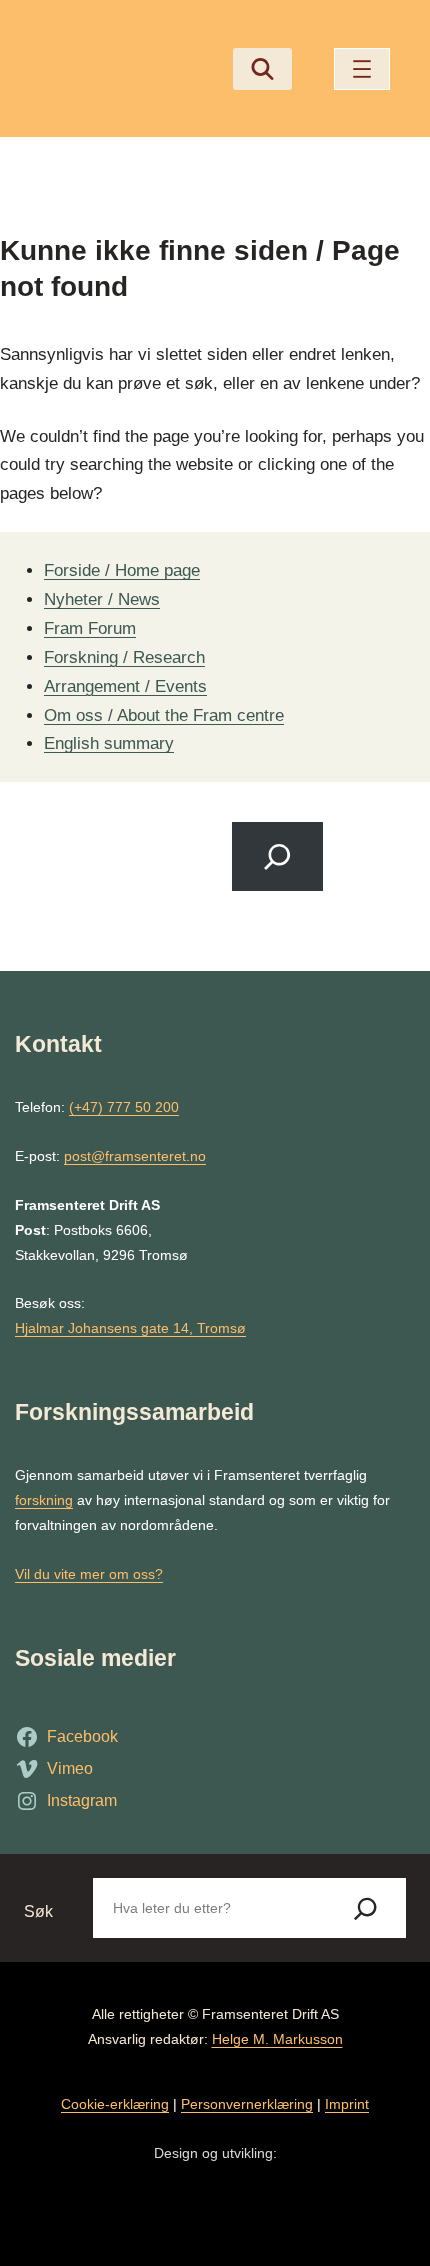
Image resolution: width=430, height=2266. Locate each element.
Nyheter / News (102, 599)
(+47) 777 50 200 (124, 1107)
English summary (109, 743)
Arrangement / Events (125, 686)
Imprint (347, 2104)
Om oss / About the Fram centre (164, 715)
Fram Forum (90, 628)
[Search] (277, 856)
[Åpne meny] (362, 69)
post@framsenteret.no (135, 1156)
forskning (44, 1500)
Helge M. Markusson (277, 2039)
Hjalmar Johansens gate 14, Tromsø (130, 1328)
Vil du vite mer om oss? (89, 1574)
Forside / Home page (122, 570)
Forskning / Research (124, 657)
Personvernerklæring (247, 2104)
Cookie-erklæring (115, 2104)
